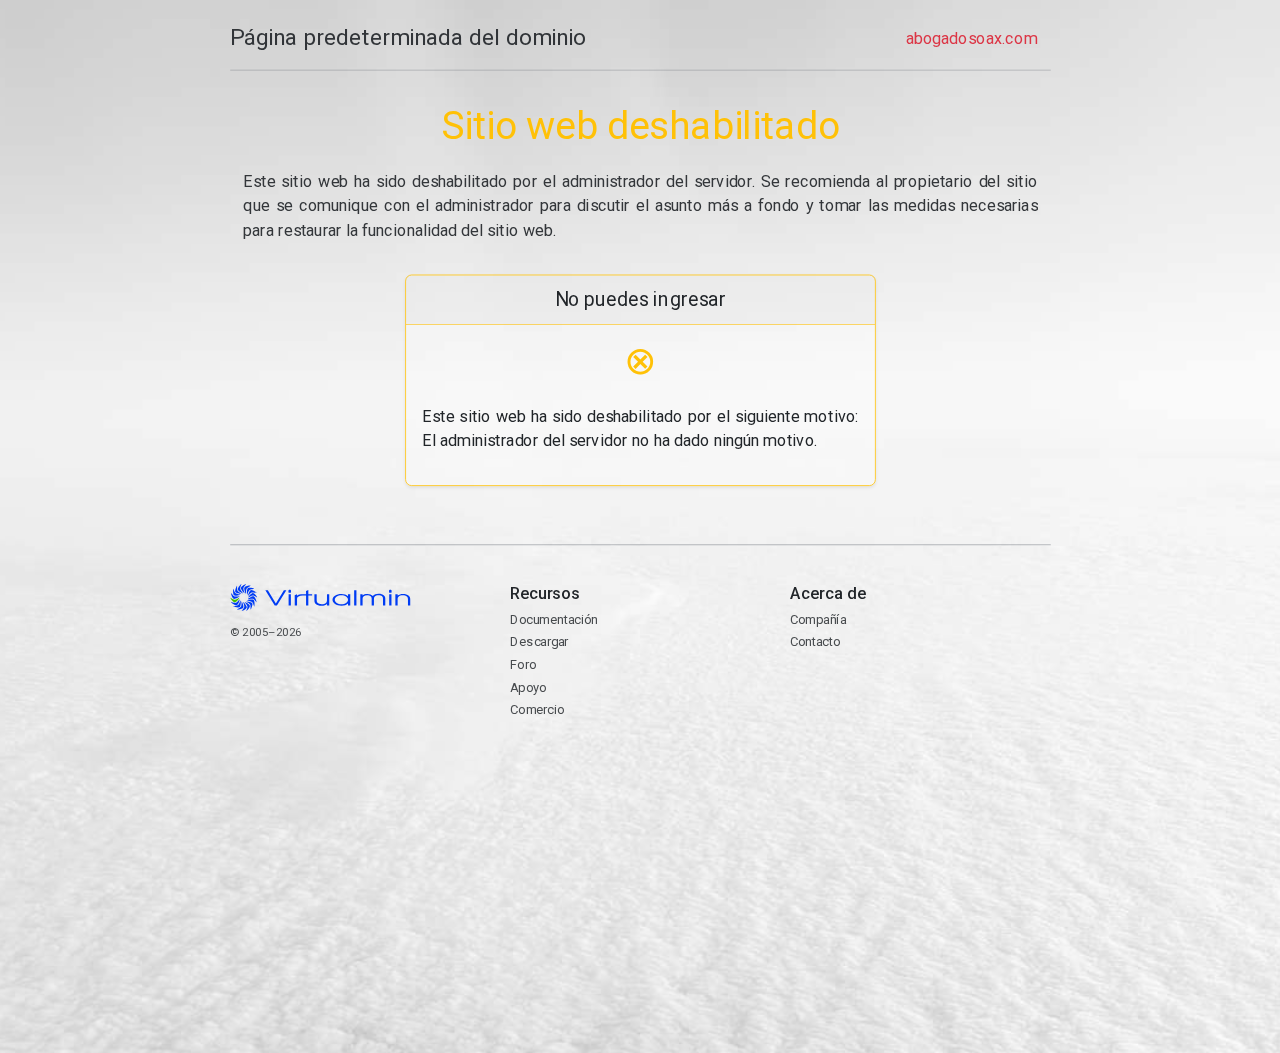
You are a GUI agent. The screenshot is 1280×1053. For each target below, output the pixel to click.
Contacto (867, 697)
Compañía (818, 619)
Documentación (553, 619)
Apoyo (528, 687)
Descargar (539, 641)
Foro (523, 664)
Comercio (537, 709)
